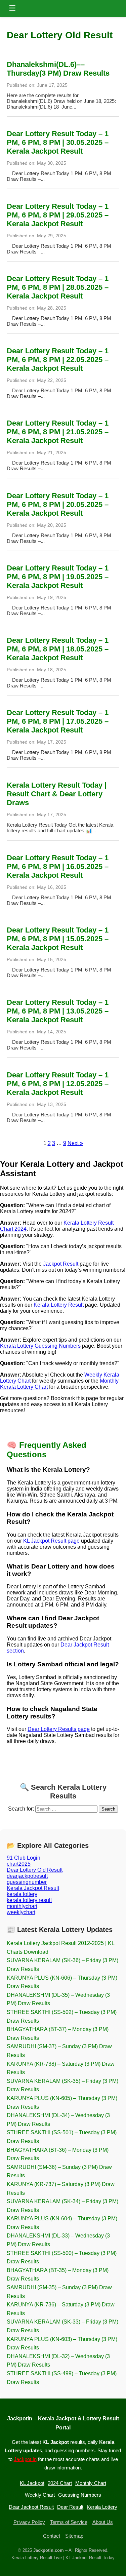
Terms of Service (69, 2522)
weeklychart (21, 1912)
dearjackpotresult (27, 1876)
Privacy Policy (29, 2522)
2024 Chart (60, 2483)
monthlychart (22, 1906)
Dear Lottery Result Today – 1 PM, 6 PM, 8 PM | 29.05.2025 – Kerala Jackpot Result (58, 215)
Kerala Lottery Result (59, 1305)
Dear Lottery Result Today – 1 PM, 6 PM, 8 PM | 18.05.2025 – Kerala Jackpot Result (58, 649)
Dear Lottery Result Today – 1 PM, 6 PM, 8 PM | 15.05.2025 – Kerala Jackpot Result (58, 939)
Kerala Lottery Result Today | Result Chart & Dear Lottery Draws (57, 794)
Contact (52, 2536)
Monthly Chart (91, 2483)
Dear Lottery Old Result (35, 1870)
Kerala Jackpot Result (33, 1888)
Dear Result (70, 2507)
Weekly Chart (40, 2495)
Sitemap (74, 2536)
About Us (103, 2522)
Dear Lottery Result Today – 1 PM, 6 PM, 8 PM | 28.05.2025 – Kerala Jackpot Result (58, 287)
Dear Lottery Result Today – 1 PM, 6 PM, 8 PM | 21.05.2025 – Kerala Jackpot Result (58, 432)
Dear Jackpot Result (31, 2507)
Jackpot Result (61, 1264)
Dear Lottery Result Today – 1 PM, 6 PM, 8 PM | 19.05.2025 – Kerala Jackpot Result (58, 577)
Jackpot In (25, 2459)
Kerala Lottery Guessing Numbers (40, 1346)
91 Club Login (24, 1858)
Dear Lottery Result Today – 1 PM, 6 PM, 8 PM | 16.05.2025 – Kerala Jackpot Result (58, 866)
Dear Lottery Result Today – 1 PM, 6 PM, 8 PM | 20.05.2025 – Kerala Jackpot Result (58, 504)
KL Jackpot (32, 2483)
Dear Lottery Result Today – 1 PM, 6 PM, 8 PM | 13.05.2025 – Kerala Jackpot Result (58, 1011)
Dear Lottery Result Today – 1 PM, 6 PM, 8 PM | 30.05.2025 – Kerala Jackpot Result (58, 142)
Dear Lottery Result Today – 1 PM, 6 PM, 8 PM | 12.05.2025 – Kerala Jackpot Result (58, 1084)
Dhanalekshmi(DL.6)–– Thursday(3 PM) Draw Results (58, 69)
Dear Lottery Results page (59, 1729)
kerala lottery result (29, 1900)
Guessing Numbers (80, 2495)
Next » (75, 1143)
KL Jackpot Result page (51, 1541)
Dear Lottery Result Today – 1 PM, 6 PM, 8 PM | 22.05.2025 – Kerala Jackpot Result (58, 360)
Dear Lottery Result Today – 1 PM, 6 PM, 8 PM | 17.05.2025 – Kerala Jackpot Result (58, 721)
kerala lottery (22, 1894)
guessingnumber (27, 1882)
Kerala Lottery (102, 2507)
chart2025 (19, 1864)
